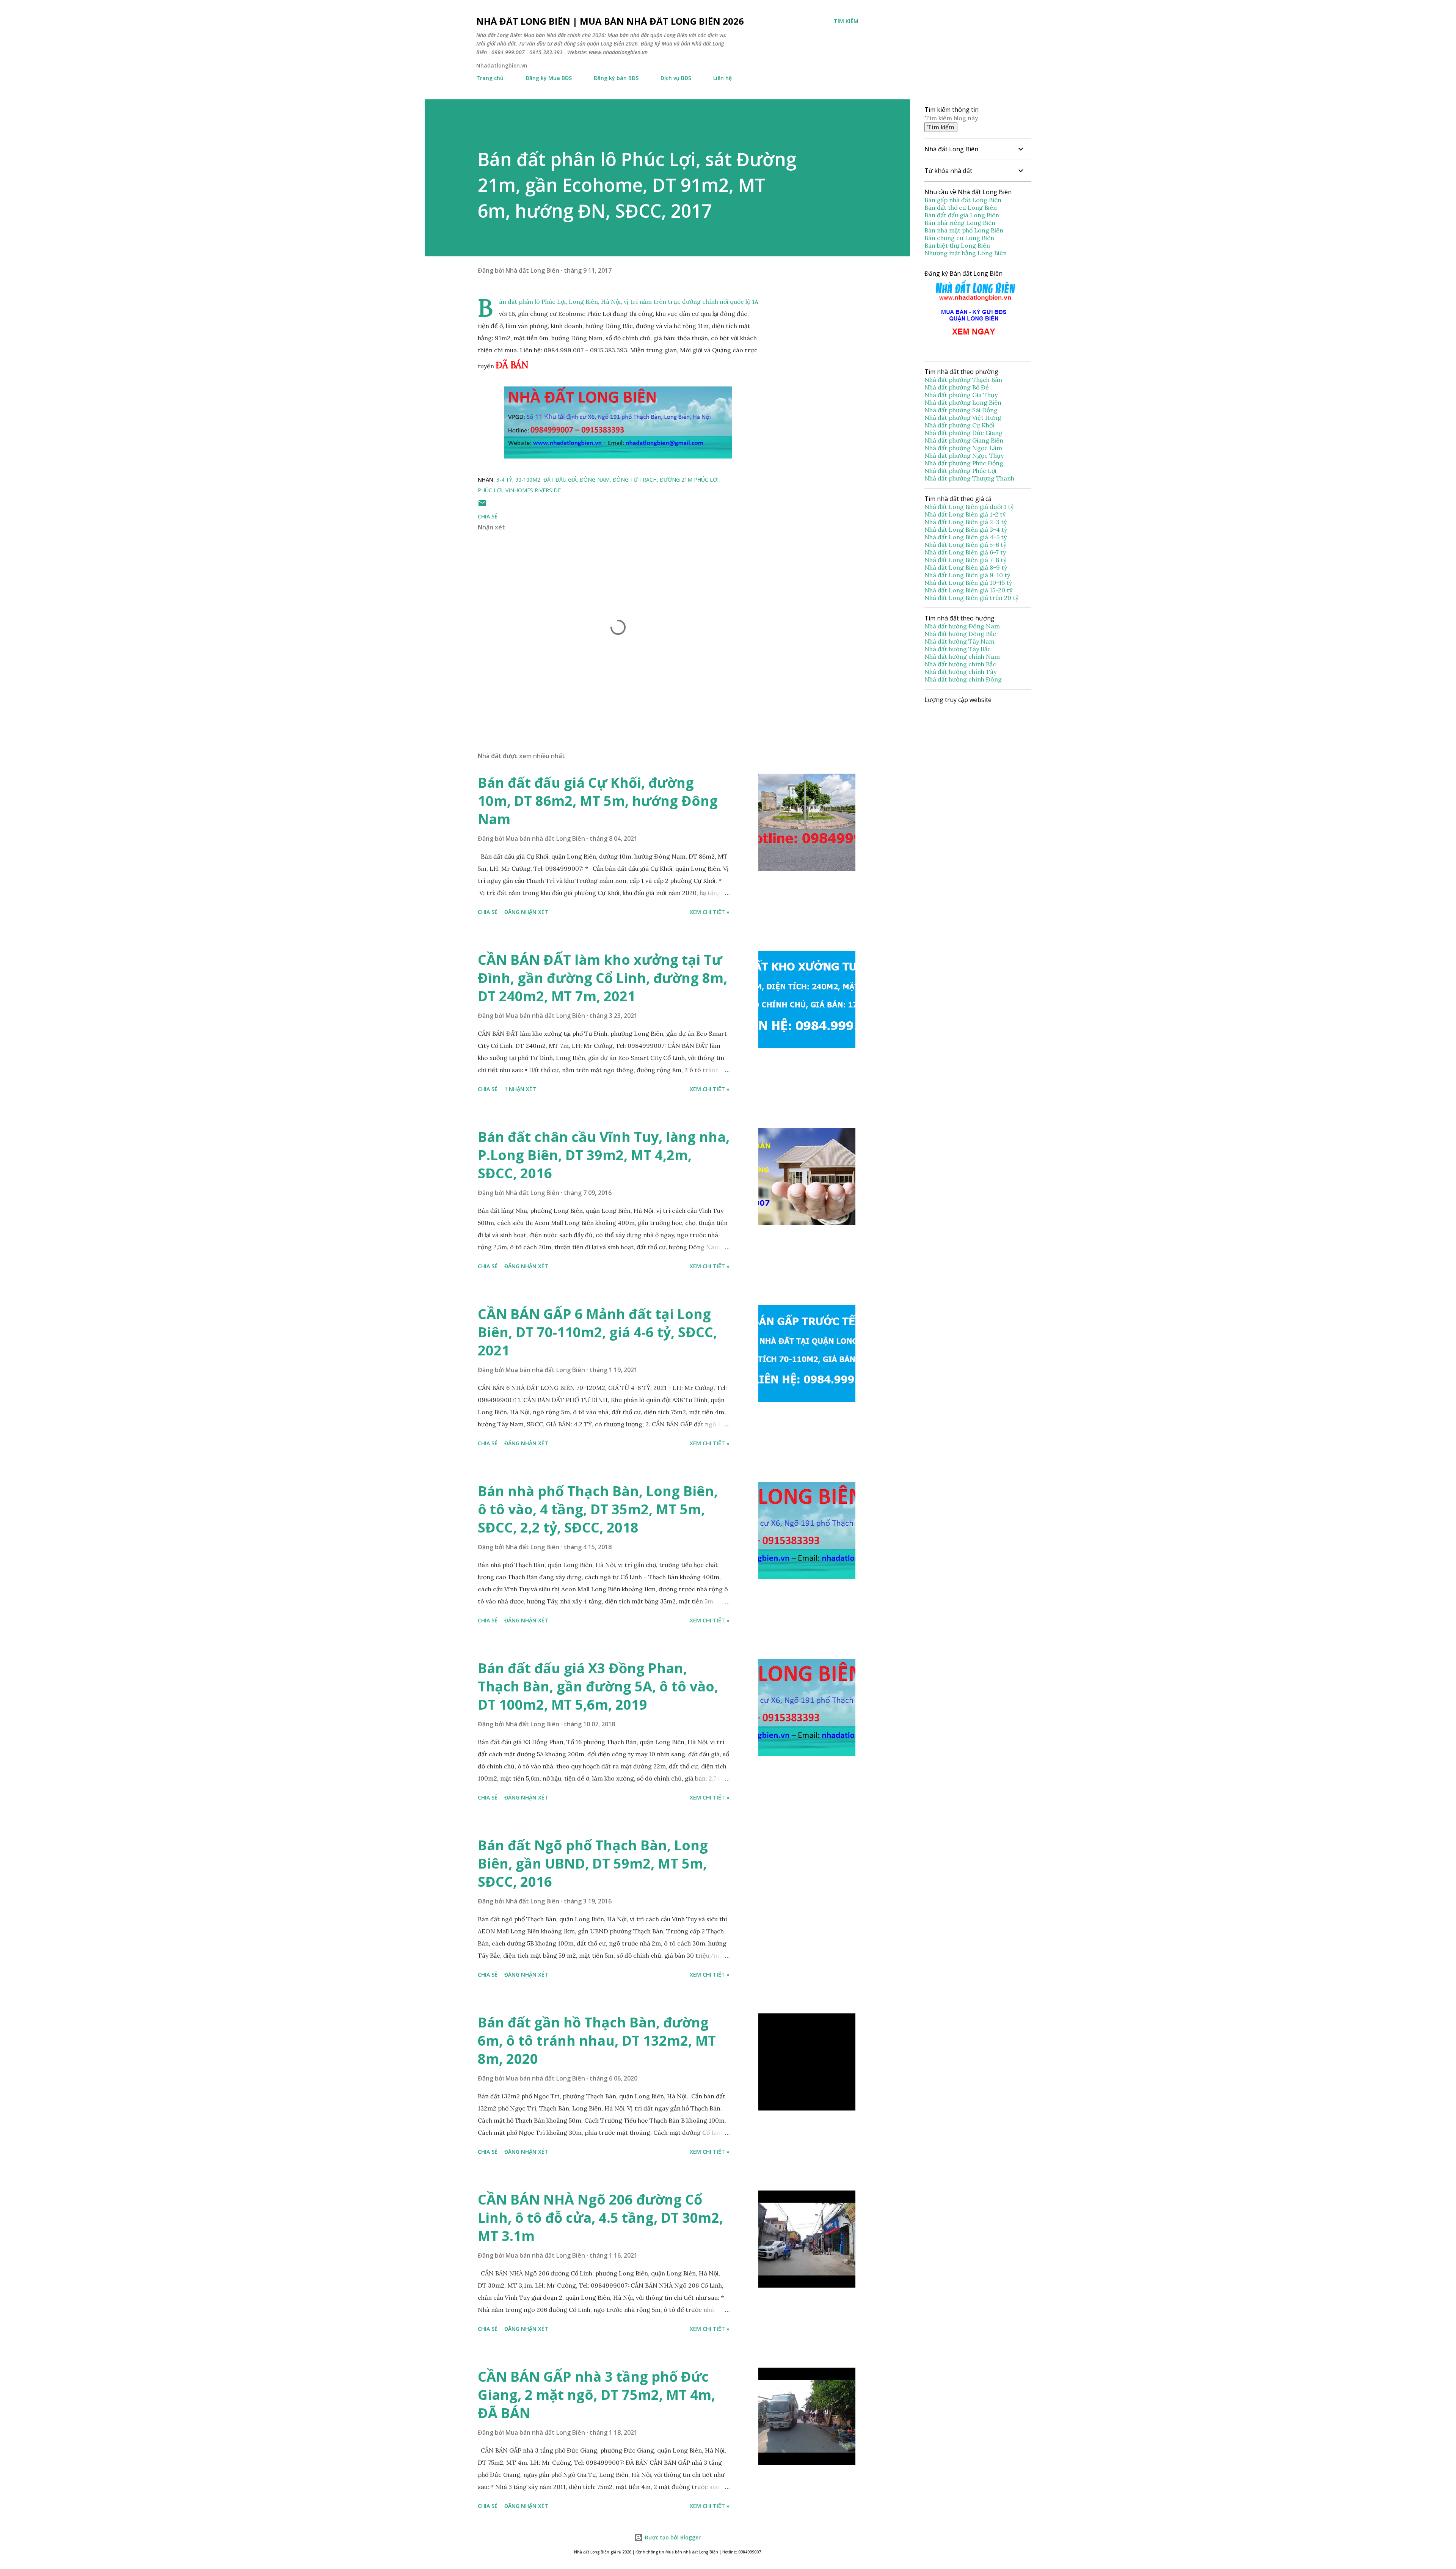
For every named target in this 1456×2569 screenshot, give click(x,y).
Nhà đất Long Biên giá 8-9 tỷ (966, 567)
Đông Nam (595, 480)
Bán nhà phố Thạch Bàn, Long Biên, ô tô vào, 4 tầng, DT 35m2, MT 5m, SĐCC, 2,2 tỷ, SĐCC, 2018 (598, 1509)
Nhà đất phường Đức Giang (964, 433)
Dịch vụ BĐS (676, 78)
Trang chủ (490, 78)
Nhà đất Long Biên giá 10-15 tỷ (968, 583)
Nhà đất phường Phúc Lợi (961, 471)
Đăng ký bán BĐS (616, 78)
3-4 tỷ (504, 480)
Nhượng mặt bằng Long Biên (966, 253)
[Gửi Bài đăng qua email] (482, 506)
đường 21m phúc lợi (689, 480)
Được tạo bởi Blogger (672, 2537)
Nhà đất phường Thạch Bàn (963, 380)
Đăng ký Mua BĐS (549, 78)
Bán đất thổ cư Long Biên (961, 207)
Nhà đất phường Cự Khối (960, 425)
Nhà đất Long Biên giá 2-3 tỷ (966, 522)
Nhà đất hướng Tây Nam (959, 641)
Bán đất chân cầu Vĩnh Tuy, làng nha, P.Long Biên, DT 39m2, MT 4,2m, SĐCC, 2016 (604, 1155)
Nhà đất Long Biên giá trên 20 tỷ (971, 598)
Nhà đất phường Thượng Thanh (969, 478)
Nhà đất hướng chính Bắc (960, 664)
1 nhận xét (520, 1089)
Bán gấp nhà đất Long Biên (963, 200)
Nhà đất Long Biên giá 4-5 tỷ (966, 537)
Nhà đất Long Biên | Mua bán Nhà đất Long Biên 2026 (610, 21)
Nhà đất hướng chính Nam (962, 656)
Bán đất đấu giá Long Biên (962, 215)
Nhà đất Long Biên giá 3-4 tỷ (966, 529)
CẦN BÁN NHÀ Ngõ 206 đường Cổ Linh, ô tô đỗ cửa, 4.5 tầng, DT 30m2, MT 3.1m (600, 2218)
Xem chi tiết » (710, 912)
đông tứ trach (635, 480)
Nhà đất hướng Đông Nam (962, 626)
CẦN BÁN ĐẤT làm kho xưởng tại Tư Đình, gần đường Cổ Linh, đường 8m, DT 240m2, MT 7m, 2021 (602, 978)
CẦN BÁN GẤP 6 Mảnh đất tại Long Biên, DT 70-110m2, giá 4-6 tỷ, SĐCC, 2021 (597, 1332)
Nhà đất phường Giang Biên (965, 440)
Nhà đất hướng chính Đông (963, 679)
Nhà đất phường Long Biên (964, 402)
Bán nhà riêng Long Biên (960, 223)
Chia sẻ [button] (488, 516)
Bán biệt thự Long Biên (957, 245)
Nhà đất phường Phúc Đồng (965, 463)
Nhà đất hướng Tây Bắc (958, 649)
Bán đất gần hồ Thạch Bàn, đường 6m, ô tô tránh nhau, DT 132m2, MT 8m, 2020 (597, 2041)
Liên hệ (723, 78)
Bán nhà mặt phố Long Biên (964, 230)
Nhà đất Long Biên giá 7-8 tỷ (965, 560)
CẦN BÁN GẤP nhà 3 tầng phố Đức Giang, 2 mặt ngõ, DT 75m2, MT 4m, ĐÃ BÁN (596, 2395)
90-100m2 (528, 480)
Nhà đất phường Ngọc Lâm (964, 448)
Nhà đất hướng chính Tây (960, 672)
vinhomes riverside (533, 490)
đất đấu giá (560, 480)
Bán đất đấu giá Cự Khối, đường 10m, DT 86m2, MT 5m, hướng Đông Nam (598, 801)
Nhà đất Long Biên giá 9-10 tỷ (967, 575)
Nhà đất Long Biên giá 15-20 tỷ (968, 590)
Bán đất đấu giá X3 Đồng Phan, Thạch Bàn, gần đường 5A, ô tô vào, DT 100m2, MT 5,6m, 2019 (598, 1686)
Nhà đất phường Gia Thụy (961, 395)
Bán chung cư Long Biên (959, 238)
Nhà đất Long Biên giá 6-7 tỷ (965, 552)
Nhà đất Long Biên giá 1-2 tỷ (966, 514)
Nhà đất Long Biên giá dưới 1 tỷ (970, 507)
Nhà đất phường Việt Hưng (964, 418)
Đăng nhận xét (526, 912)
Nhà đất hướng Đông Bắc (960, 634)
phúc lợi (490, 490)
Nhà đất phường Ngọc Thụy (965, 455)
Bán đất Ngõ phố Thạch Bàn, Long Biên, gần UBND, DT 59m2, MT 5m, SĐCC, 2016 (593, 1863)
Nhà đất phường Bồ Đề (957, 387)
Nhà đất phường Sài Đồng (962, 410)
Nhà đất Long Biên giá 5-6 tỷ (965, 545)
